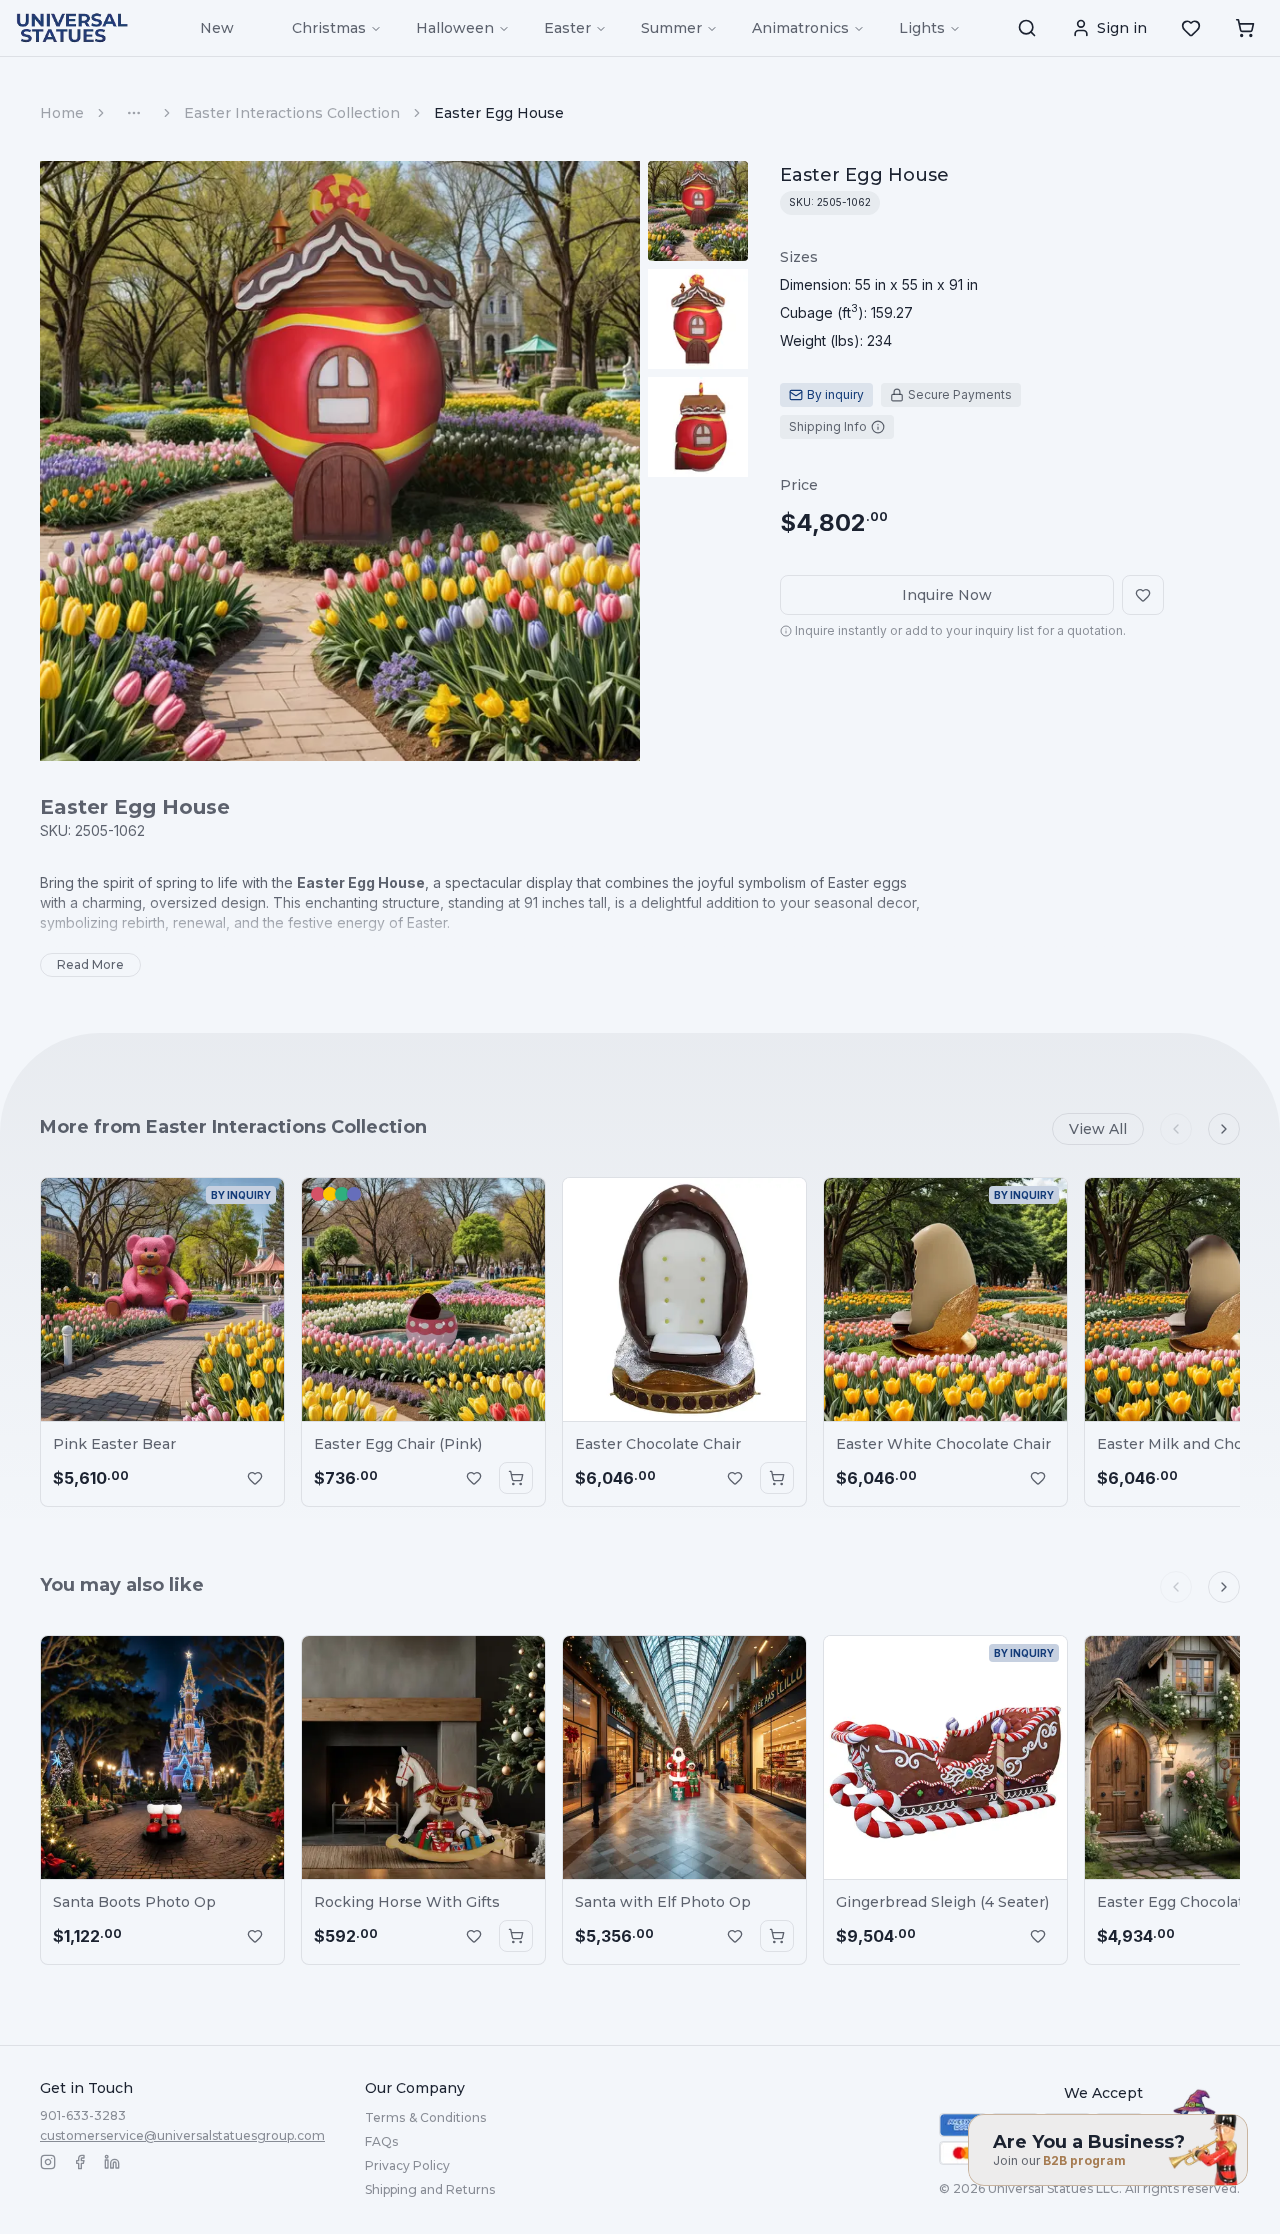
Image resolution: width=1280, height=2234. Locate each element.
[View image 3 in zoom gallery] (698, 427)
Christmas (329, 28)
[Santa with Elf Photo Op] (684, 1757)
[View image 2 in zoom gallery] (698, 319)
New (217, 28)
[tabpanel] (879, 299)
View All (1098, 1129)
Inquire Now (947, 595)
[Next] (1224, 1129)
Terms (425, 2117)
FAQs (381, 2141)
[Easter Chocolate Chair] (684, 1299)
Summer (671, 28)
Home (62, 113)
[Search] (1027, 28)
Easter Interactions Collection (292, 113)
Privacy (407, 2165)
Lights (922, 28)
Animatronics (800, 28)
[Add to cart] (516, 1478)
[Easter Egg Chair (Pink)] (423, 1299)
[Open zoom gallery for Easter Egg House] (340, 461)
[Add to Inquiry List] (255, 1478)
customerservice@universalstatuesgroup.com (182, 2135)
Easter (567, 28)
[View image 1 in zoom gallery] (698, 211)
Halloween (455, 28)
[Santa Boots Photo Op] (162, 1757)
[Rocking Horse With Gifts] (423, 1757)
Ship (430, 2189)
